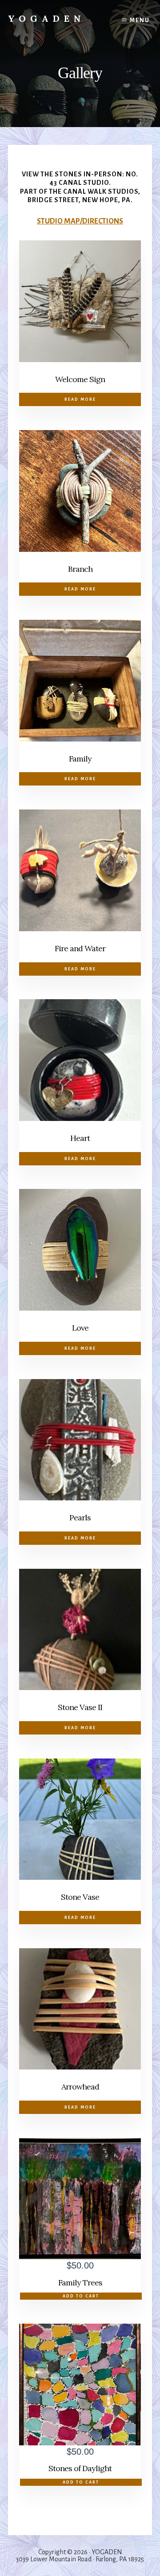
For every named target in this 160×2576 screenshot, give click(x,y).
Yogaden (47, 18)
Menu (140, 20)
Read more (80, 399)
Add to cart (81, 2296)
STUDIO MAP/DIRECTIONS (80, 221)
